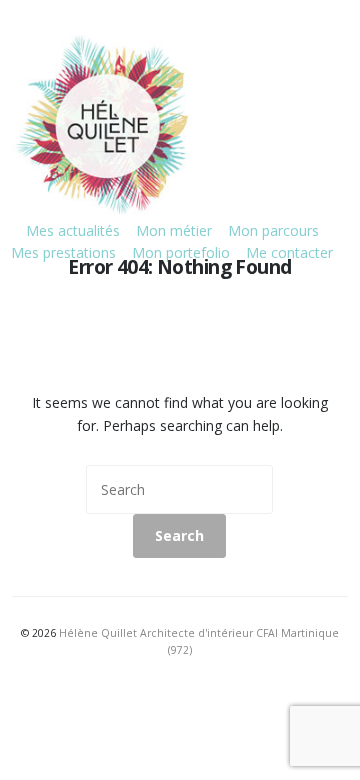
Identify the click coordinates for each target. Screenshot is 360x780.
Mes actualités (73, 230)
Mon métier (174, 230)
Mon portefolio (181, 252)
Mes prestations (63, 252)
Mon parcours (273, 230)
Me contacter (289, 252)
